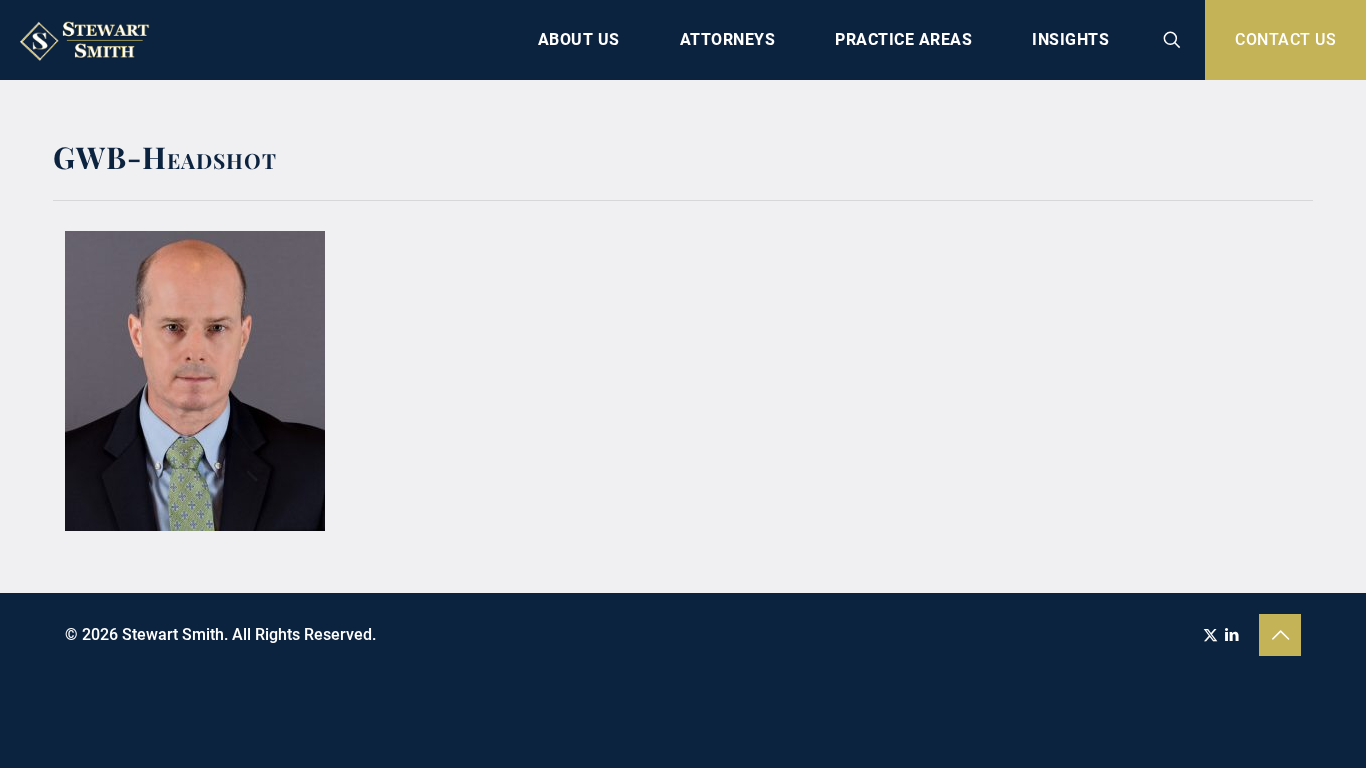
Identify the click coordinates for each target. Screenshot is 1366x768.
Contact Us (1285, 39)
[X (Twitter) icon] (1210, 635)
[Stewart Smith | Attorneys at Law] (87, 40)
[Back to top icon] (1280, 635)
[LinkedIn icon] (1231, 635)
